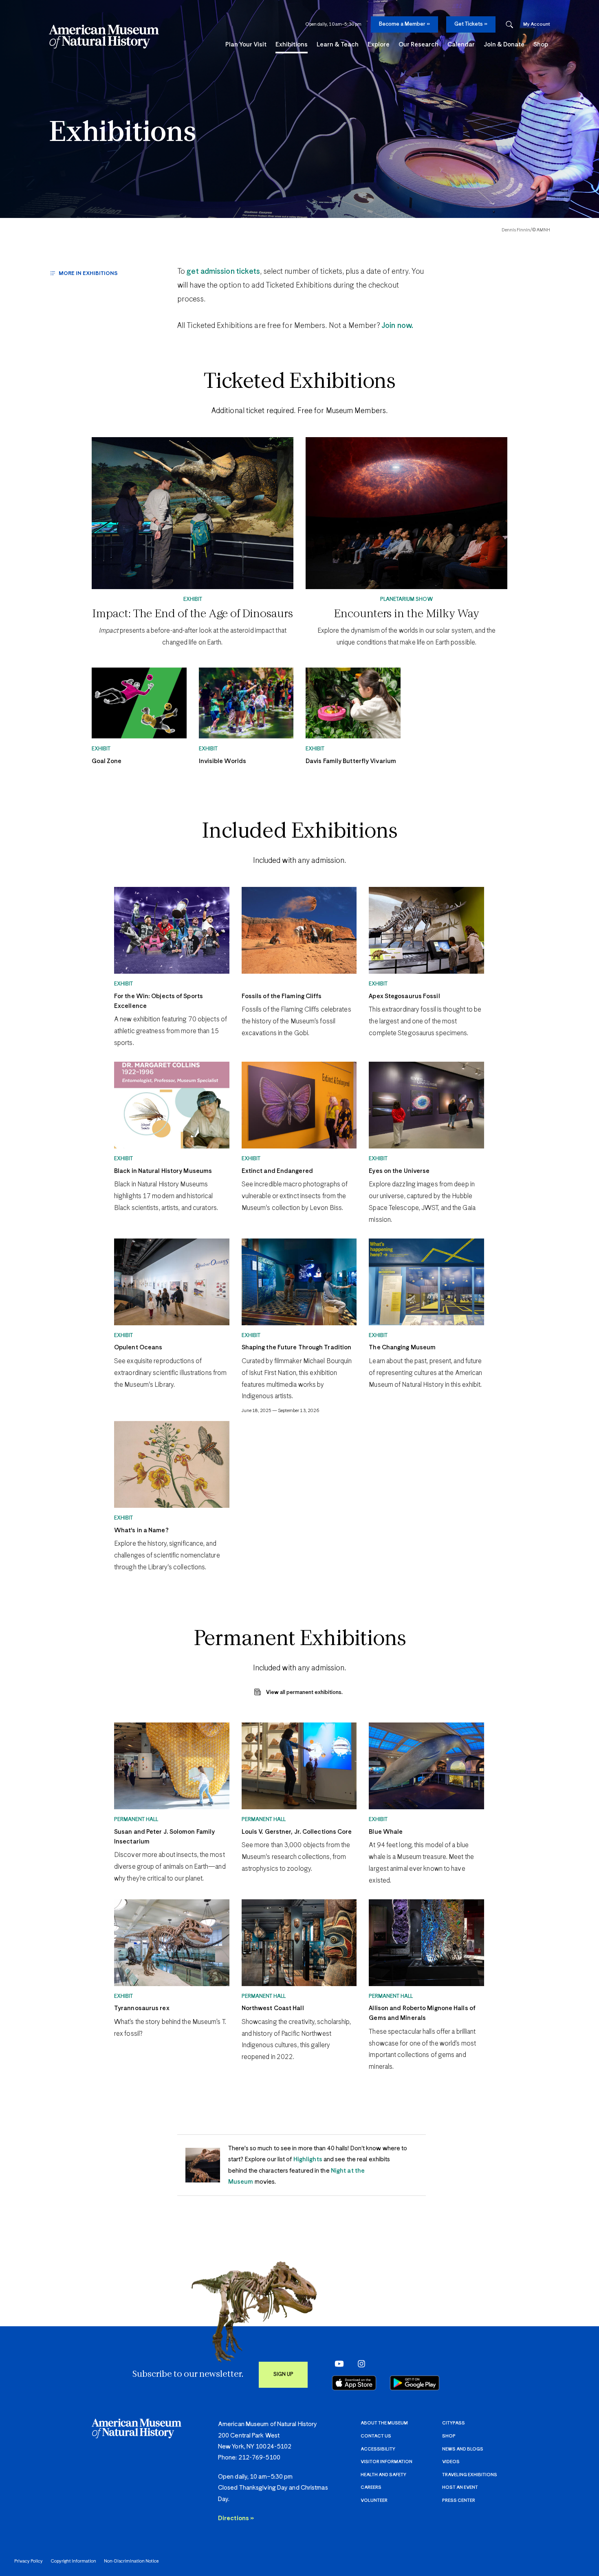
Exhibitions (122, 133)
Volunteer (374, 2500)
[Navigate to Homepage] (104, 37)
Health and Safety (383, 2475)
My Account (537, 24)
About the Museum (384, 2423)
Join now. (396, 326)
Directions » (236, 2518)
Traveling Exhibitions (470, 2475)
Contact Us (376, 2436)
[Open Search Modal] (509, 25)
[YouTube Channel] (337, 2364)
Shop (449, 2436)
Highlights (308, 2159)
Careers (371, 2487)
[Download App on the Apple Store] (354, 2383)
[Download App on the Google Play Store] (415, 2383)
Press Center (459, 2500)
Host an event (460, 2487)
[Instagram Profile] (359, 2364)
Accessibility (378, 2449)
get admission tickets (223, 272)
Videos (451, 2462)
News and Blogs (463, 2449)
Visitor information (386, 2462)
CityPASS (454, 2423)
